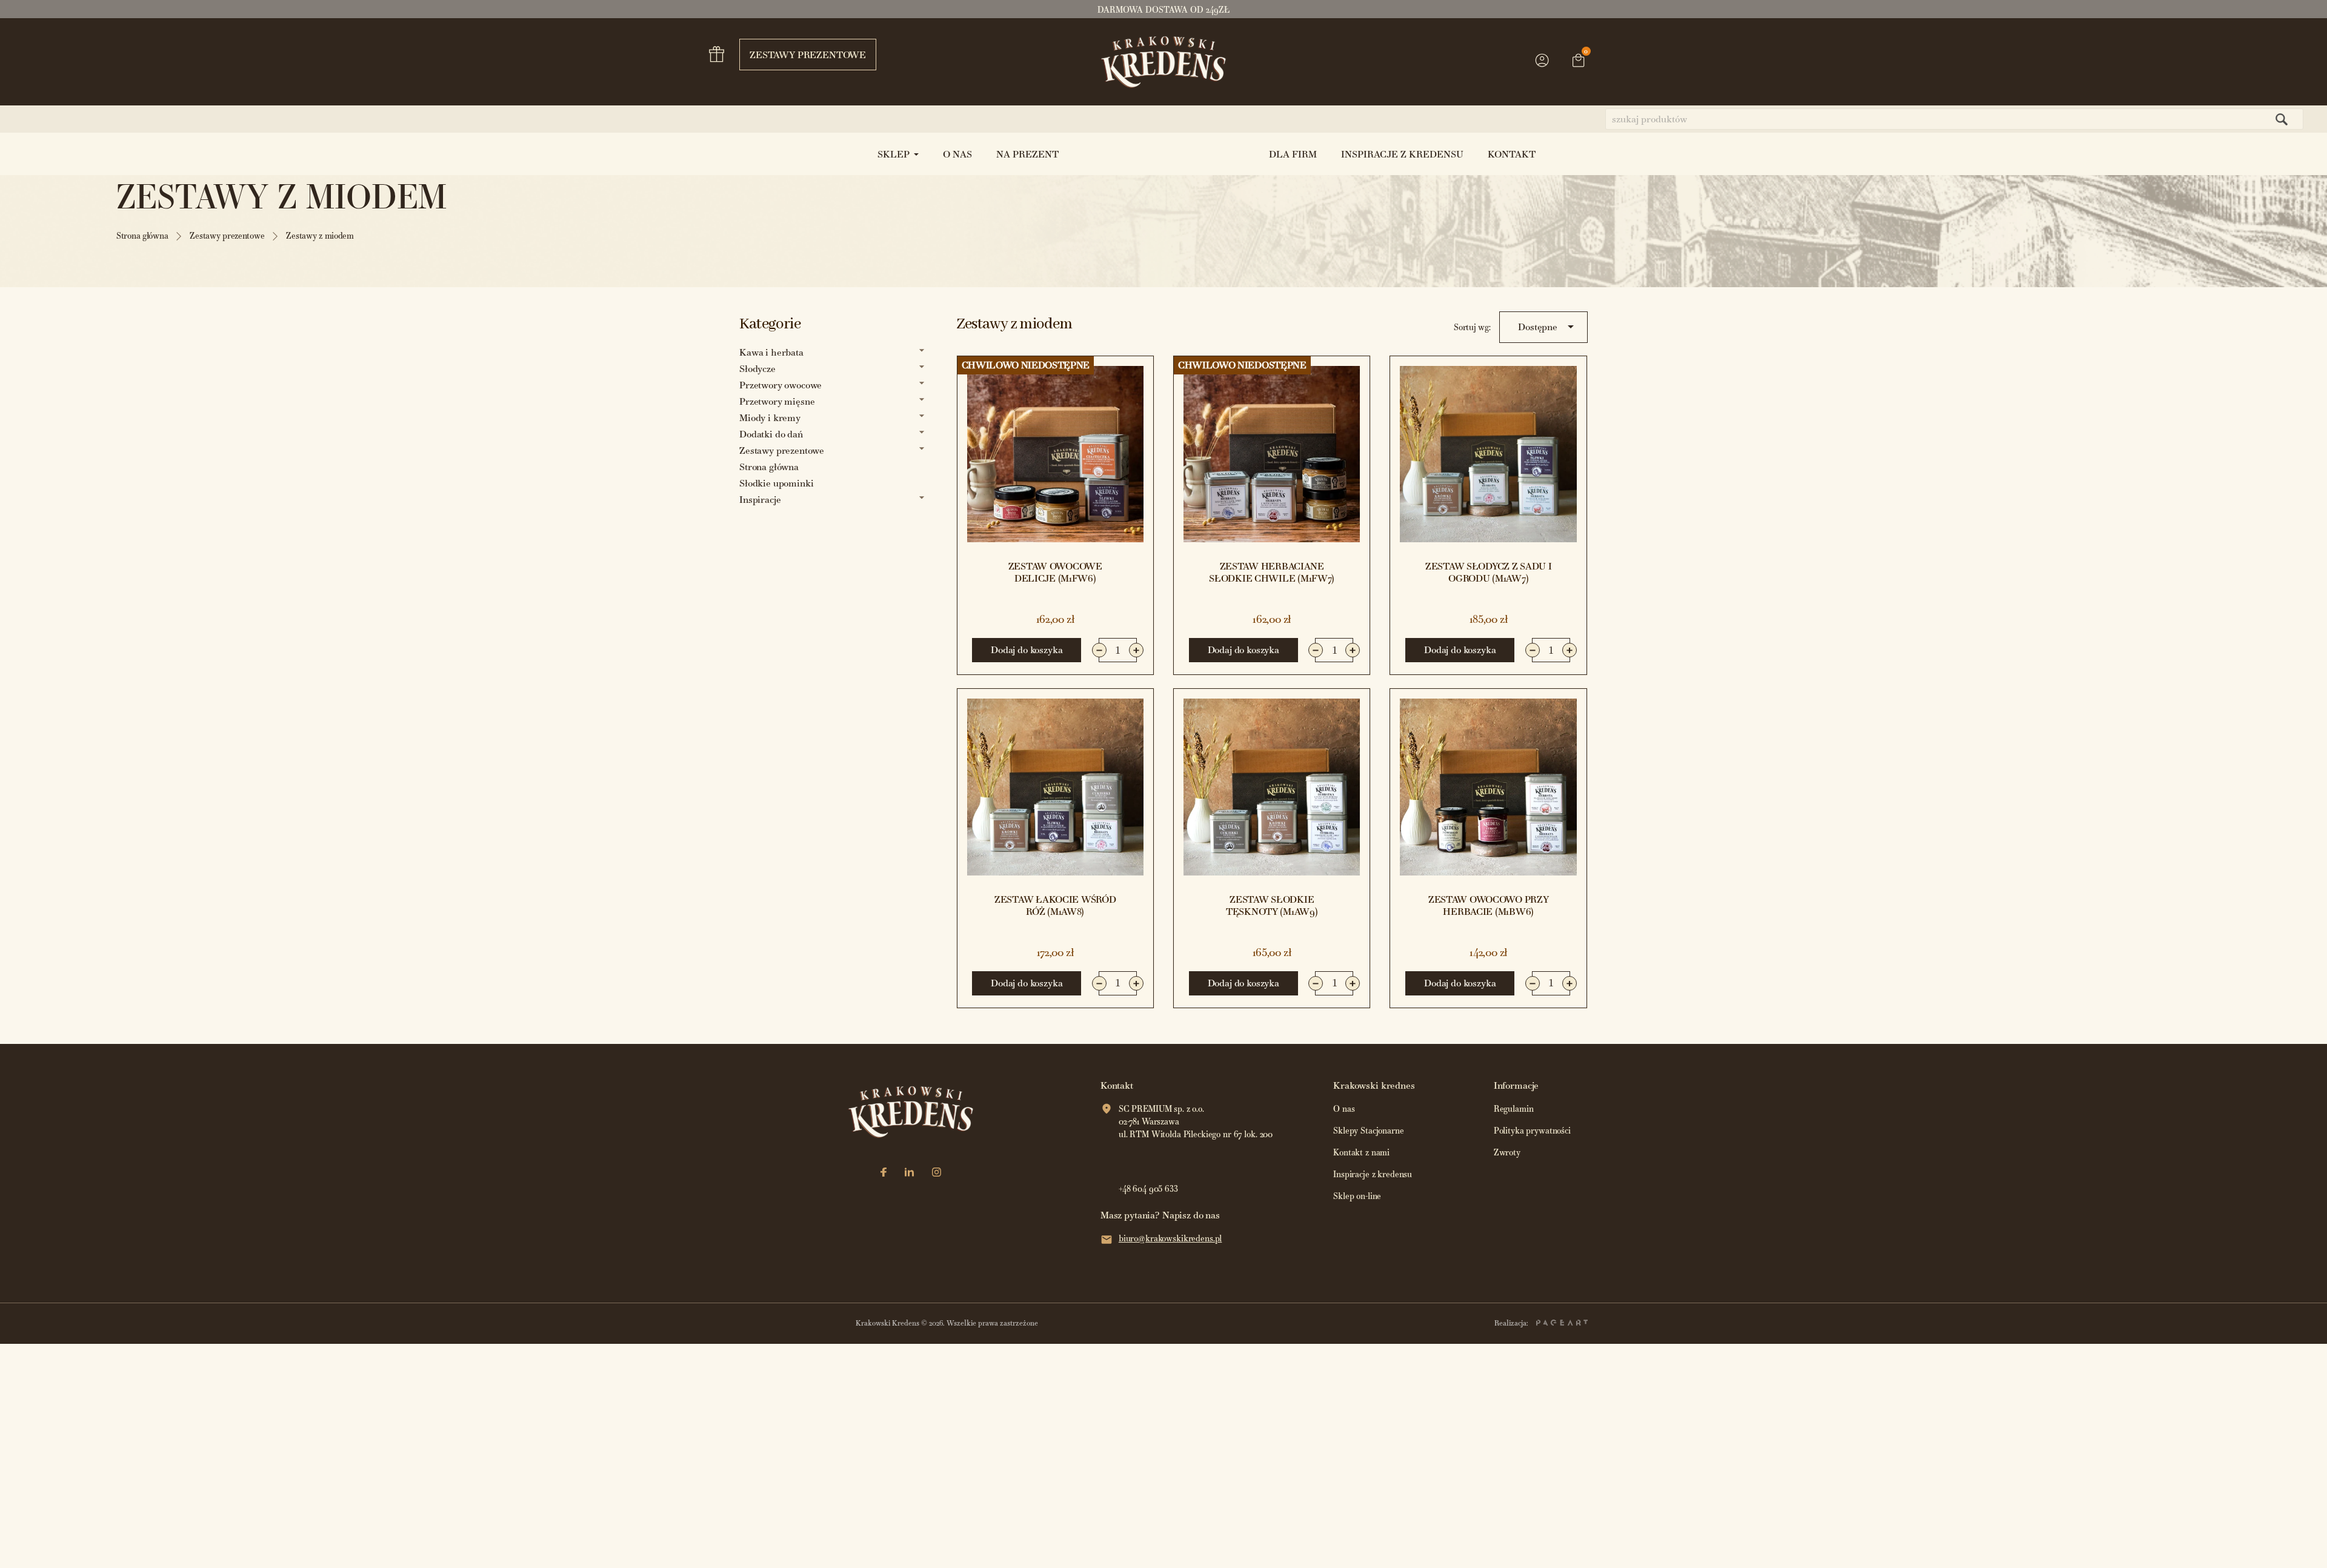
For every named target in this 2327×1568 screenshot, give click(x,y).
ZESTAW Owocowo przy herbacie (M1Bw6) (1489, 905)
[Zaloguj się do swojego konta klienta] (1542, 66)
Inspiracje (760, 500)
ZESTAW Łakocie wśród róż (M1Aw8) (1055, 905)
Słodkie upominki (776, 483)
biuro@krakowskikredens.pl (1170, 1239)
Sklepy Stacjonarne (1368, 1131)
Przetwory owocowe (781, 385)
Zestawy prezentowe (808, 55)
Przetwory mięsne (777, 401)
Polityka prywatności (1532, 1131)
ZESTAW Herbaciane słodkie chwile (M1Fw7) (1272, 572)
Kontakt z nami (1361, 1153)
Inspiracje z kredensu (1373, 1174)
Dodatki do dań (771, 434)
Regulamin (1514, 1109)
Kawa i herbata (771, 352)
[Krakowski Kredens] (1164, 62)
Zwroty (1507, 1153)
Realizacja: (1512, 1323)
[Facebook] (884, 1173)
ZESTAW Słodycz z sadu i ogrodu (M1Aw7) (1489, 572)
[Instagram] (937, 1173)
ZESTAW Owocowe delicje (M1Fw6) (1055, 572)
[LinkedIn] (909, 1173)
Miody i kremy (770, 418)
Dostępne (1548, 327)
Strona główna (769, 467)
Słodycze (757, 369)
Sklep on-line (1357, 1196)
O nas (1344, 1109)
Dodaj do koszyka (1027, 650)
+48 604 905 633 (1148, 1189)
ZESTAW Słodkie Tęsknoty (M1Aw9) (1272, 905)
